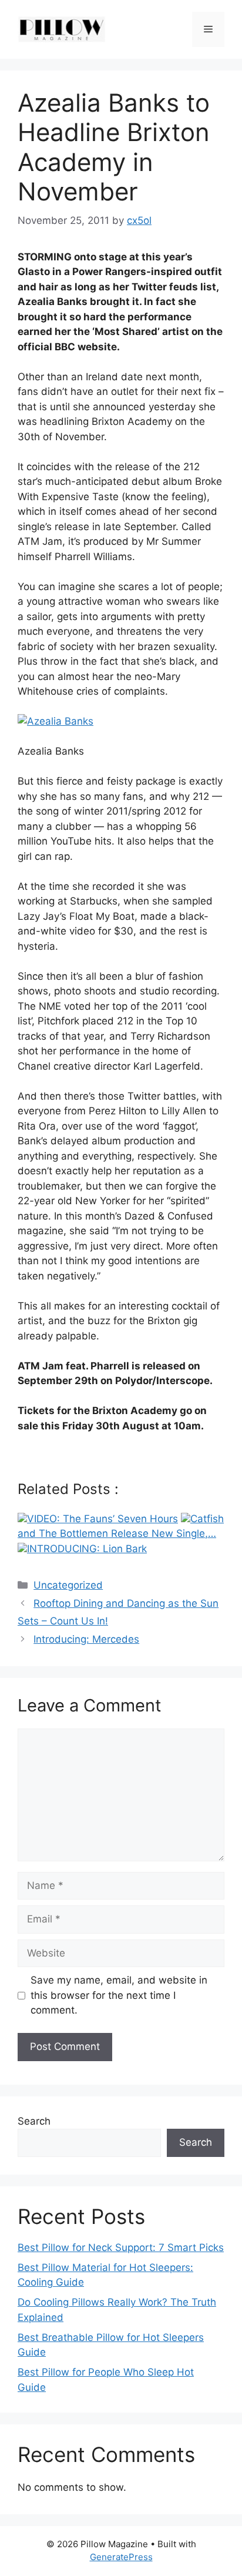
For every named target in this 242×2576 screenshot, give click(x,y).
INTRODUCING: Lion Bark (87, 1549)
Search (34, 2121)
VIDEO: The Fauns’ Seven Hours (102, 1519)
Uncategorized (68, 1585)
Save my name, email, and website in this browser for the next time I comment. (119, 1995)
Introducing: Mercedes (86, 1639)
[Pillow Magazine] (62, 29)
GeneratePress (121, 2557)
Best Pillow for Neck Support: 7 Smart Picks (121, 2247)
